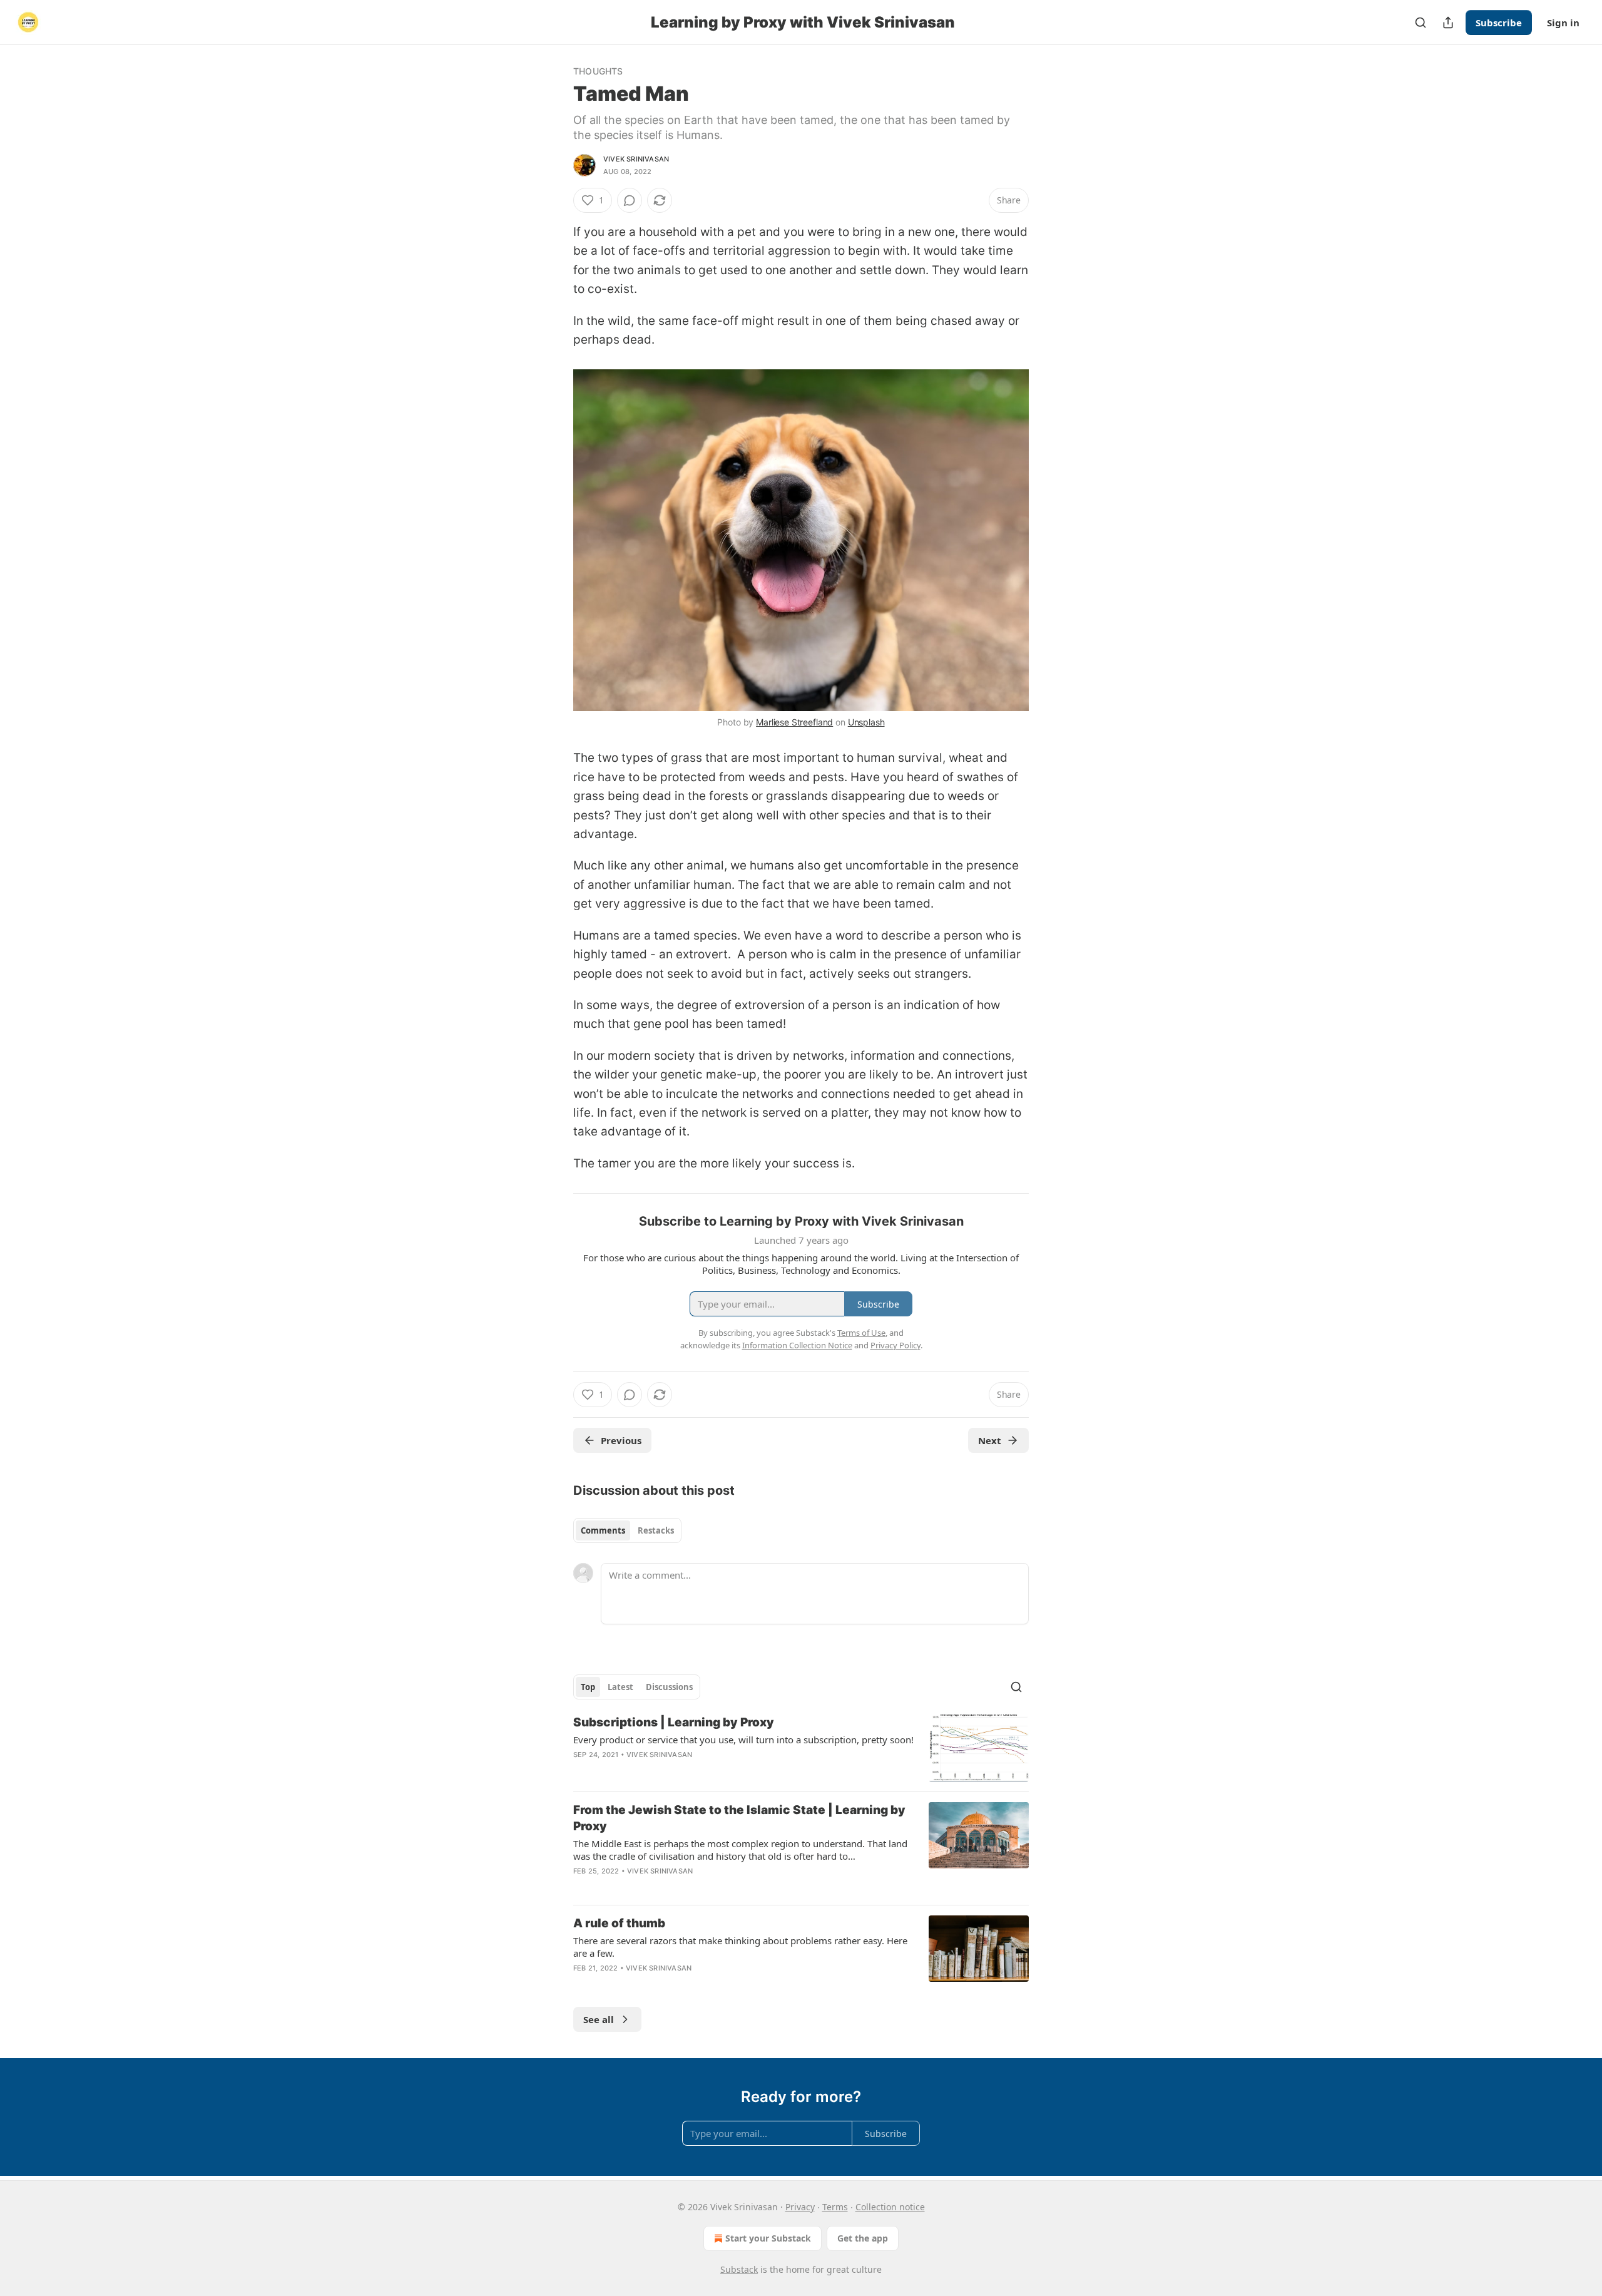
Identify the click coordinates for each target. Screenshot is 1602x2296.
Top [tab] (588, 1687)
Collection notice (890, 2207)
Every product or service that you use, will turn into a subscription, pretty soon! (743, 1740)
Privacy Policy (895, 1345)
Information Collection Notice (797, 1345)
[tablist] (627, 1530)
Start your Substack (768, 2238)
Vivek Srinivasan (636, 159)
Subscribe (1499, 23)
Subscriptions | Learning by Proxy (674, 1722)
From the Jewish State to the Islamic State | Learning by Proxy (739, 1818)
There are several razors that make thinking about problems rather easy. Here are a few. (740, 1947)
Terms (835, 2207)
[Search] (1421, 23)
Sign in (1563, 23)
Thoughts (598, 71)
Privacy (800, 2207)
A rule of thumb (619, 1923)
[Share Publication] (1448, 23)
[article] (801, 1748)
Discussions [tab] (669, 1687)
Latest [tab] (620, 1687)
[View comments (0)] (630, 200)
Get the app (863, 2238)
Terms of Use (861, 1333)
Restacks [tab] (656, 1530)
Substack (739, 2269)
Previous (621, 1440)
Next (990, 1440)
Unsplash (866, 722)
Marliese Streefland (794, 722)
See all (599, 2019)
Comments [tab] (603, 1530)
